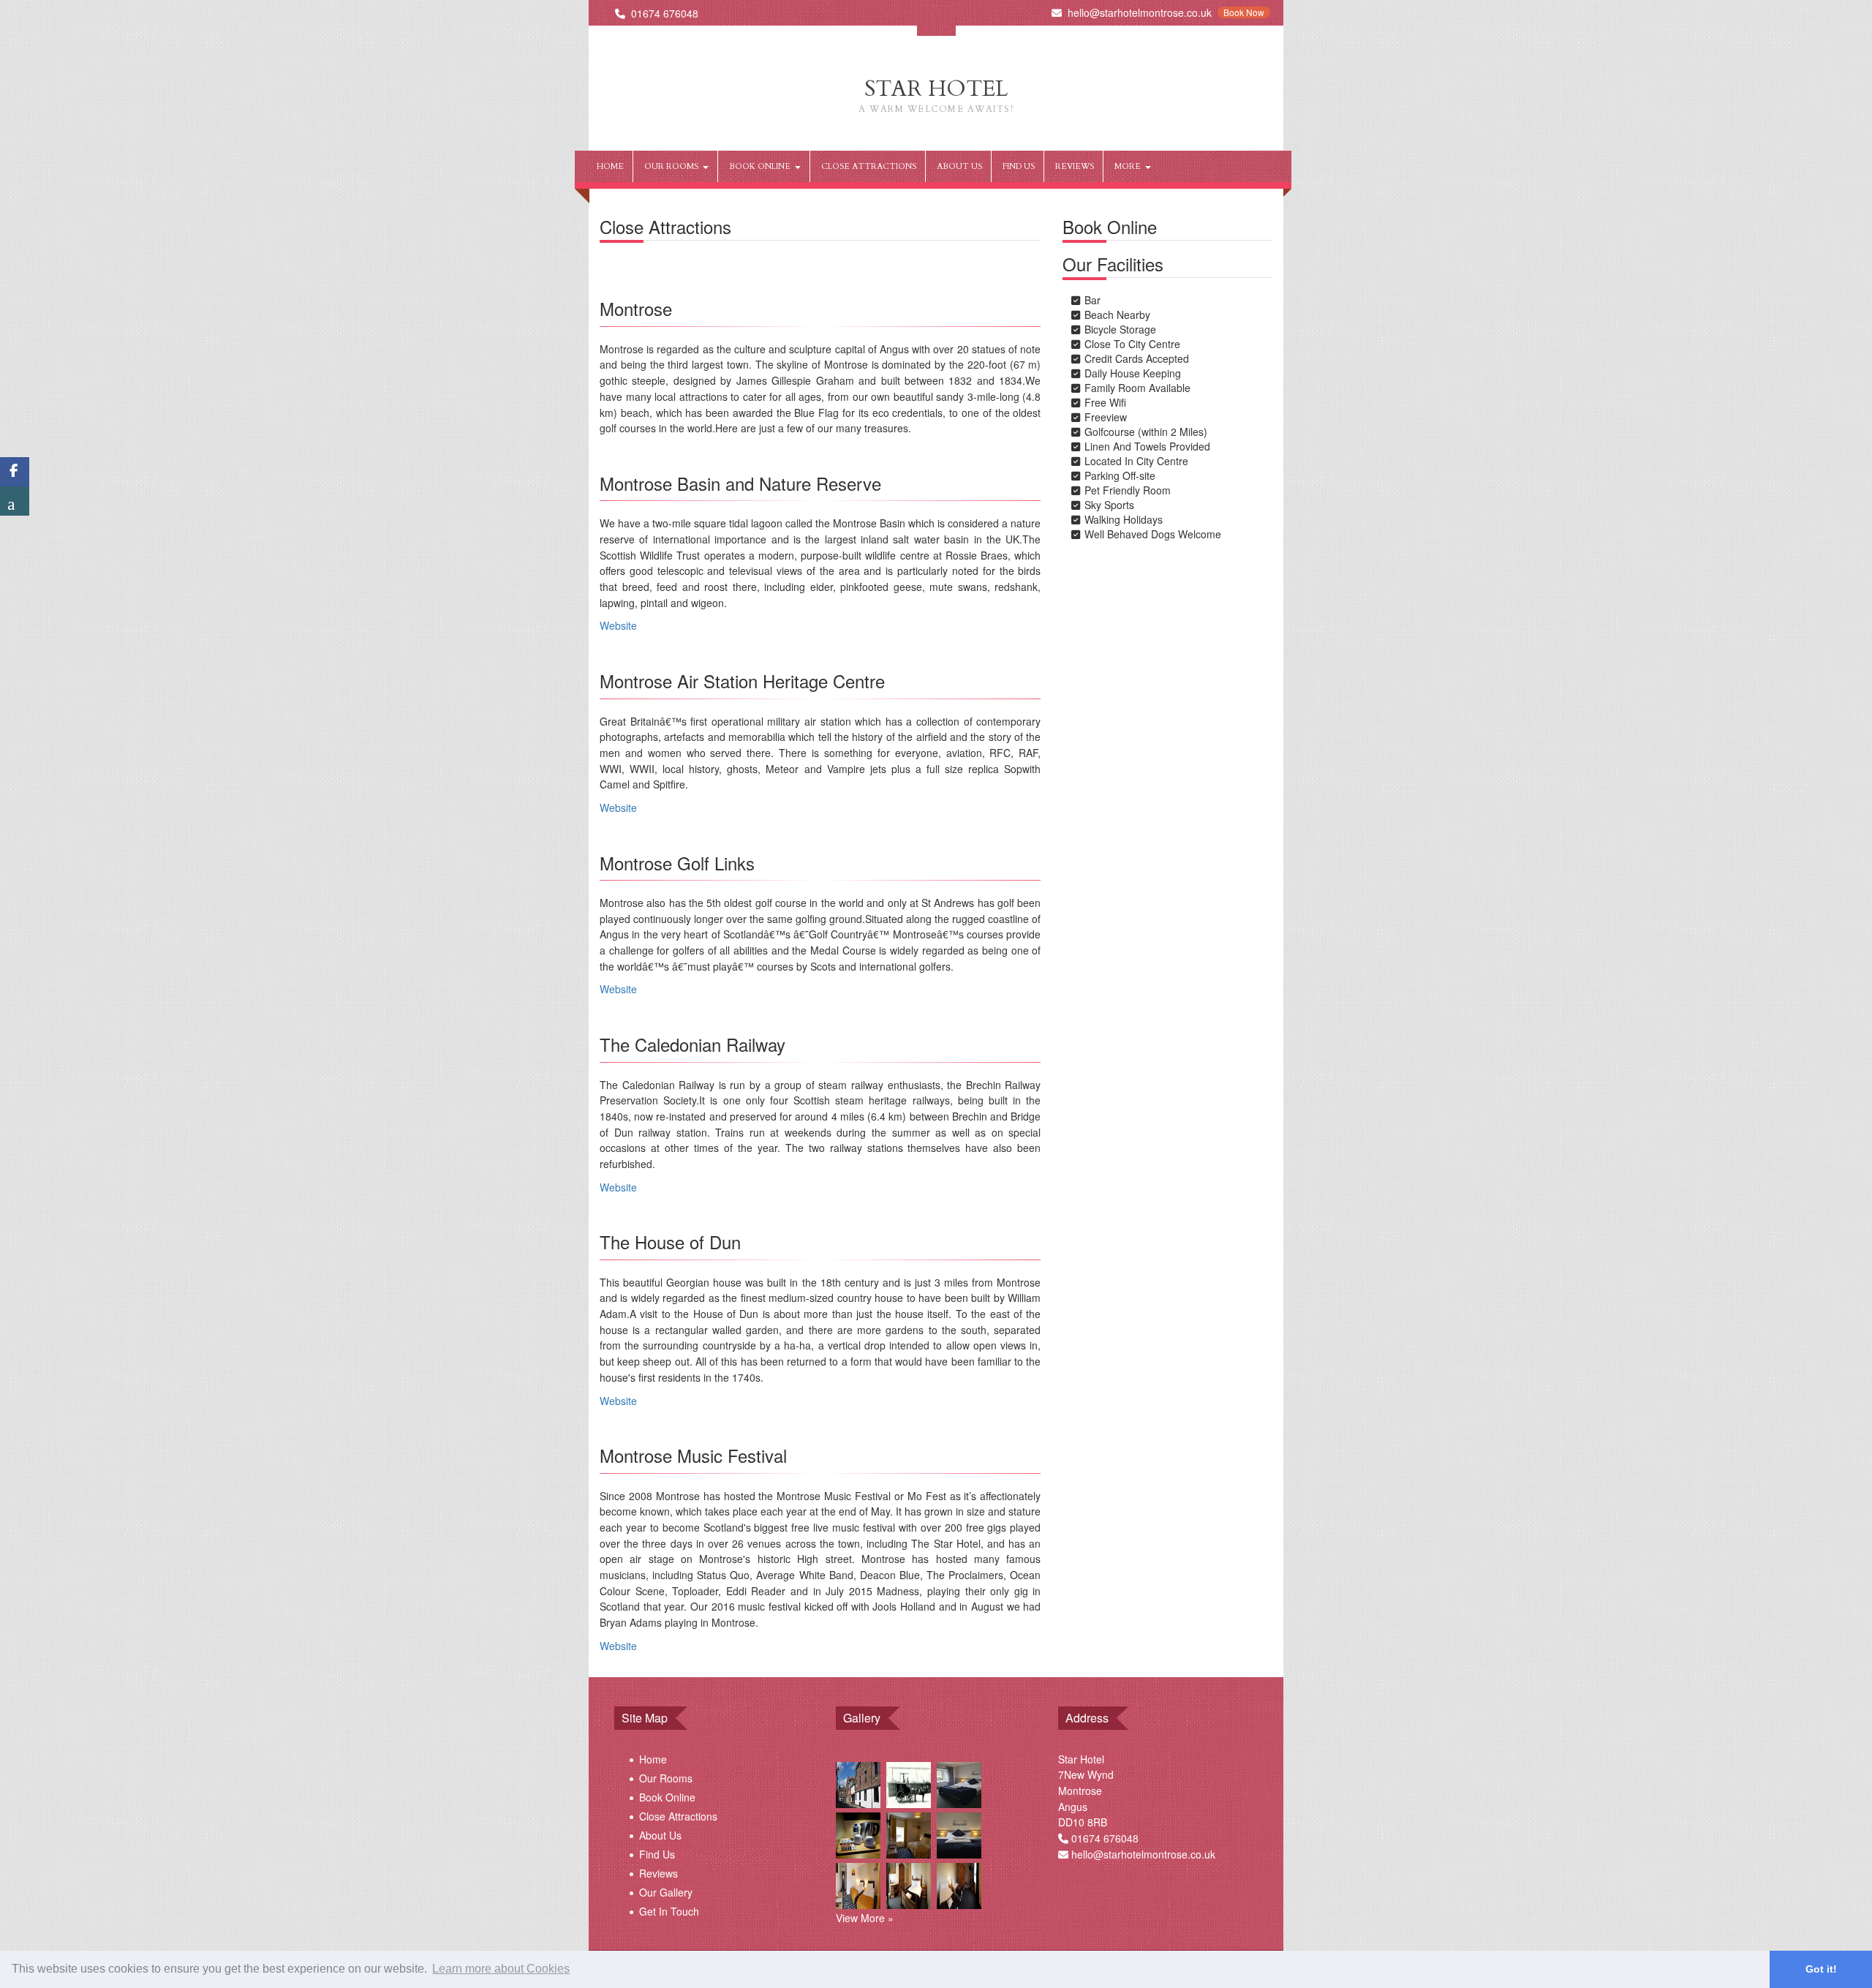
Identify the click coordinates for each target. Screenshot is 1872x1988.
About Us (959, 166)
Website (618, 625)
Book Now (1244, 12)
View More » (865, 1918)
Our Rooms (673, 166)
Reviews (1075, 166)
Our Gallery (666, 1892)
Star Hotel (936, 94)
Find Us (1019, 166)
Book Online (762, 166)
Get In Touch (669, 1911)
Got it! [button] (1821, 1969)
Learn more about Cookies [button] (501, 1969)
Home (610, 166)
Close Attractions (869, 166)
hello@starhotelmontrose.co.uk (1140, 12)
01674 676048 (665, 13)
